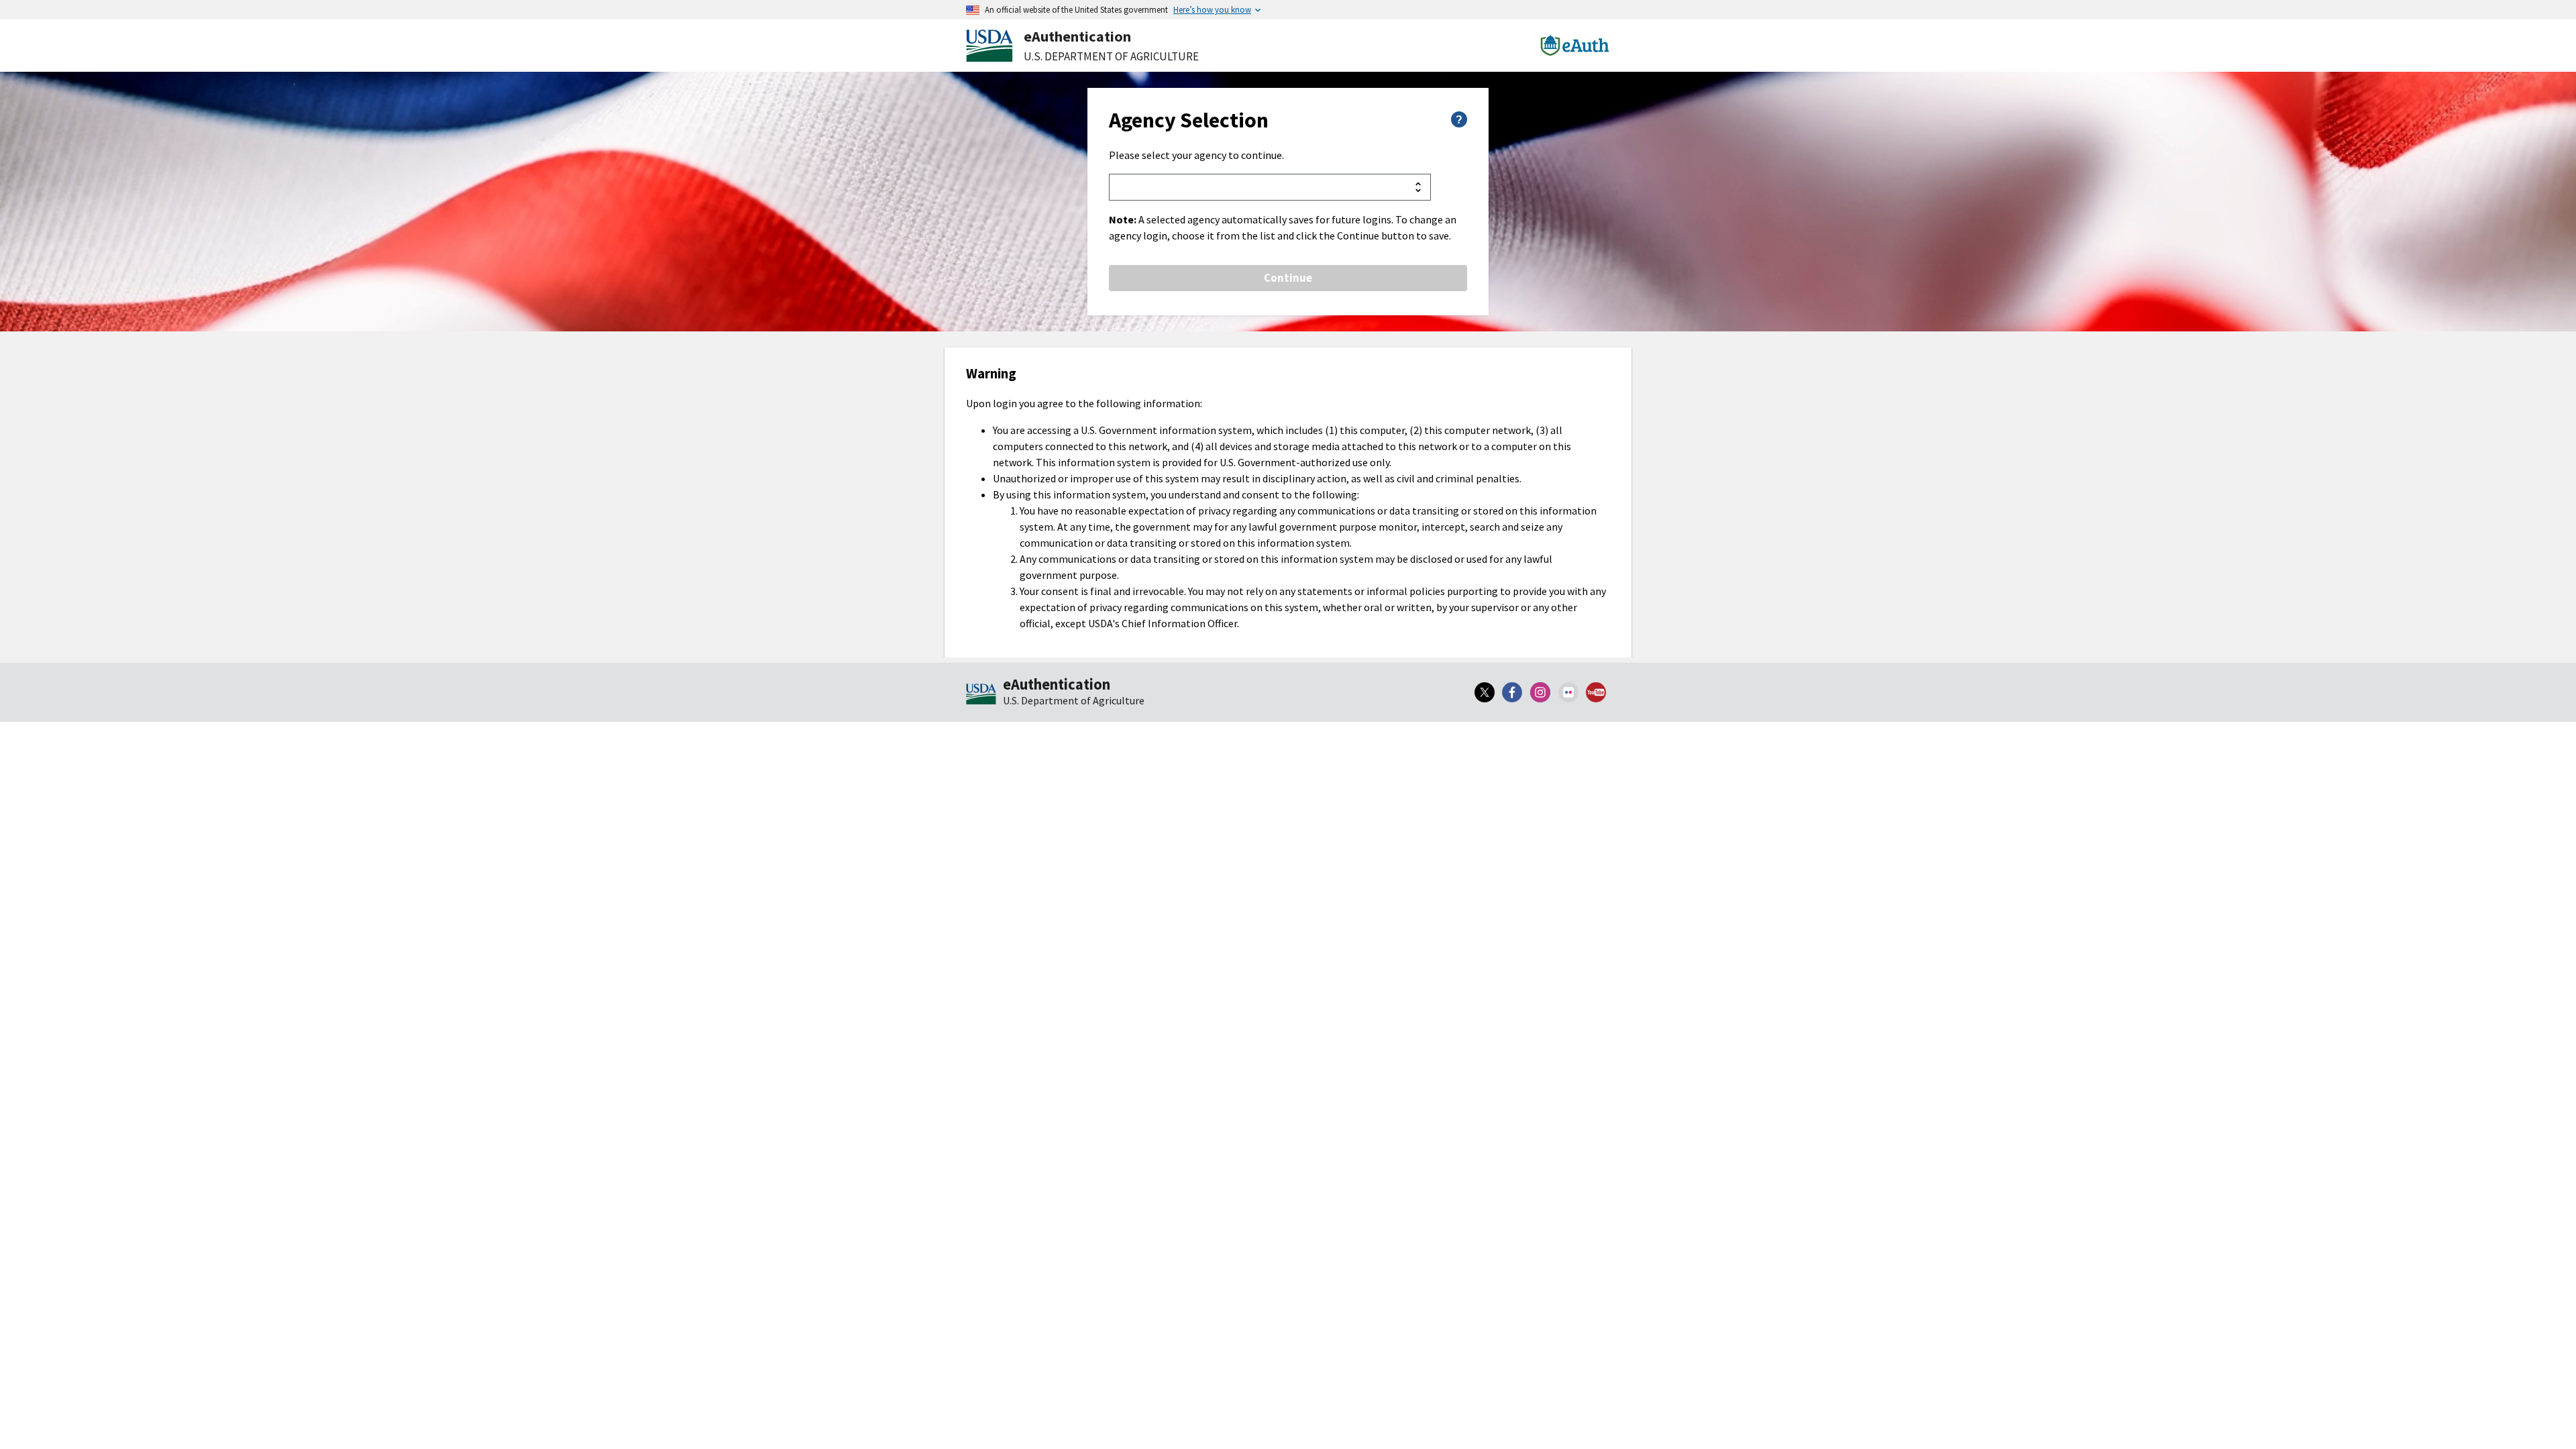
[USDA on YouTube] (1596, 692)
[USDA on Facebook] (1513, 692)
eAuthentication (1077, 36)
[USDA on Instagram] (1540, 692)
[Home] (981, 695)
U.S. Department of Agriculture (1111, 56)
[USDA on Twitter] (1485, 692)
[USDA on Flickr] (1568, 692)
